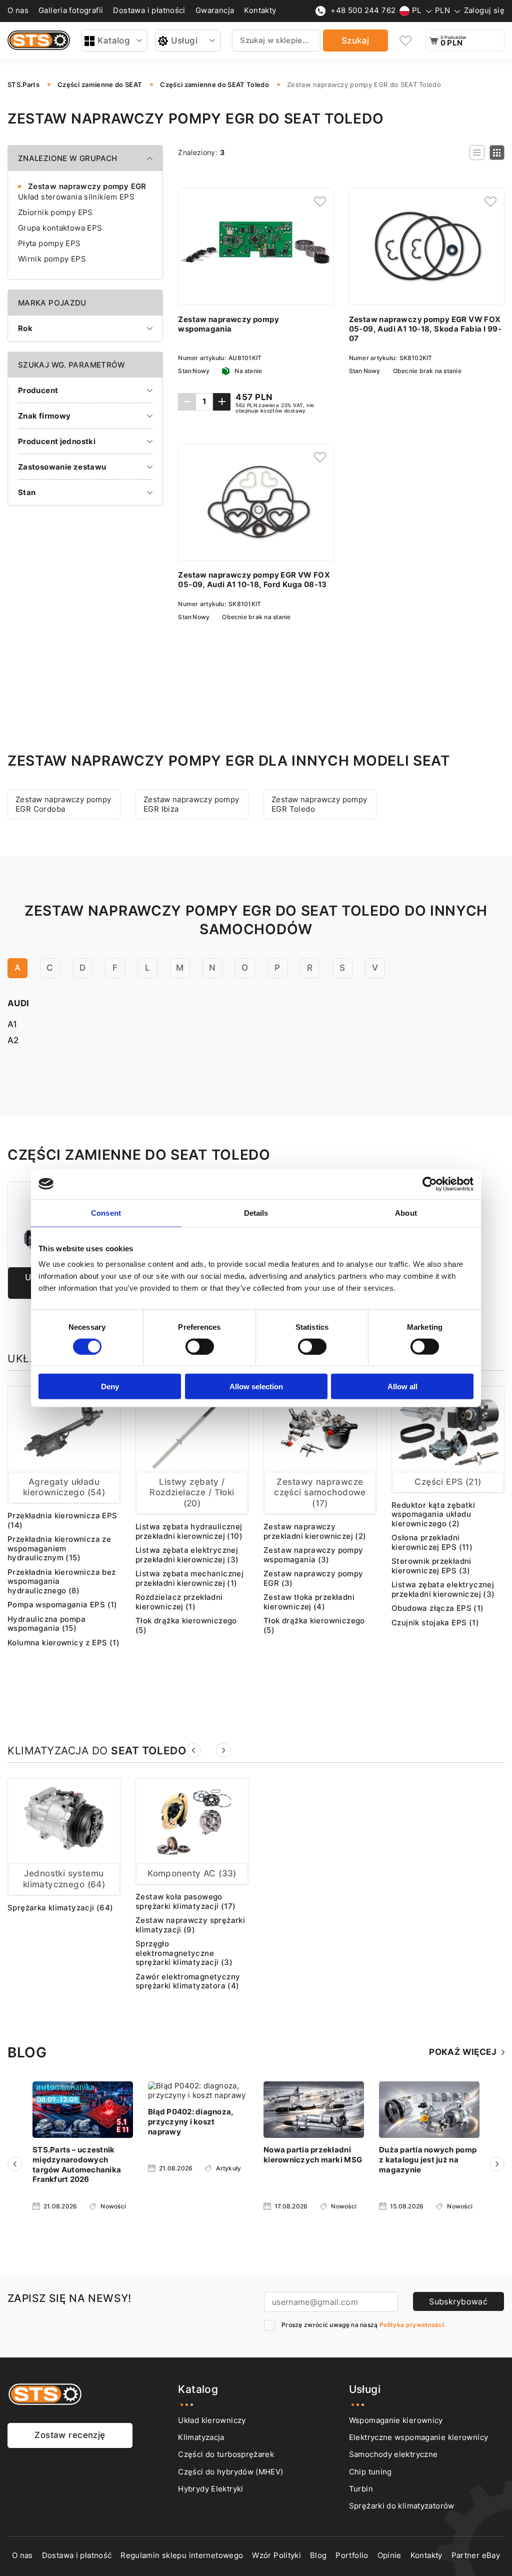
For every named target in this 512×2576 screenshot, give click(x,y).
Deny (110, 1387)
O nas (18, 11)
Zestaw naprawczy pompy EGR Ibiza (191, 804)
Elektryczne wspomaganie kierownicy (419, 2437)
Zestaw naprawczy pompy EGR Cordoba (63, 804)
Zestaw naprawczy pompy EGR (87, 186)
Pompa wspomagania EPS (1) (62, 1605)
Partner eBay (476, 2555)
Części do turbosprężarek (226, 2454)
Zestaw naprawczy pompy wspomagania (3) (313, 1555)
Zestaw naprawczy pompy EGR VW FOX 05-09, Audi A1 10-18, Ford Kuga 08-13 (254, 580)
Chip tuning (370, 2472)
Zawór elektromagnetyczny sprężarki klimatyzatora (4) (188, 1982)
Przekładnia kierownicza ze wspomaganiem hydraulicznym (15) (59, 1549)
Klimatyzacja (201, 2437)
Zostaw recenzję (70, 2435)
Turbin (361, 2489)
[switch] (200, 1346)
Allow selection (256, 1387)
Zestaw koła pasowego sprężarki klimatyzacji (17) (186, 1902)
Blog (318, 2555)
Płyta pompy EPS (49, 243)
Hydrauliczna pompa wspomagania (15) (46, 1624)
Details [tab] (256, 1212)
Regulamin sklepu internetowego (182, 2555)
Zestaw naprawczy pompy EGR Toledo (319, 804)
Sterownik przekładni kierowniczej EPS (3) (431, 1566)
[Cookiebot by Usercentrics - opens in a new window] (430, 1184)
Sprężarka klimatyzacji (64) (60, 1908)
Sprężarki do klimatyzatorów (402, 2506)
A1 (12, 1024)
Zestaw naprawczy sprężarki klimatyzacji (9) (190, 1925)
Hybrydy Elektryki (210, 2489)
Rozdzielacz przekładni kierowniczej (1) (179, 1602)
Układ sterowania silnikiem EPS (76, 197)
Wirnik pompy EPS (52, 259)
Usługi (184, 41)
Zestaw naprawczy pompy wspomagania (228, 324)
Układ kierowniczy (212, 2420)
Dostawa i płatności (149, 11)
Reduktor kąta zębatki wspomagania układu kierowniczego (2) (433, 1515)
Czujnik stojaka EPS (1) (435, 1623)
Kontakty (260, 11)
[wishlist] (406, 41)
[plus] (222, 402)
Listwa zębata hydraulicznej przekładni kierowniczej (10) (189, 1532)
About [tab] (406, 1212)
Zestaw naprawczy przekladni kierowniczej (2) (315, 1532)
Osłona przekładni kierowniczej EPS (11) (432, 1543)
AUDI (18, 1003)
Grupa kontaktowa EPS (60, 228)
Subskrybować (458, 2301)
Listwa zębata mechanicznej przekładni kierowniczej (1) (189, 1579)
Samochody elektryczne (393, 2454)
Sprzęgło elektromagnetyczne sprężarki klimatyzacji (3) (184, 1953)
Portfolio (352, 2555)
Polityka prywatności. (412, 2325)
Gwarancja (215, 11)
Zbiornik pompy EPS (55, 212)
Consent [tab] (106, 1212)
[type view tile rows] (497, 153)
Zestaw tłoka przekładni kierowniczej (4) (309, 1602)
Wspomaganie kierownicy (396, 2420)
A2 (13, 1040)
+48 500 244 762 (363, 11)
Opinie (389, 2555)
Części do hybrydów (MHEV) (230, 2472)
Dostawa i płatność (77, 2555)
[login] (320, 202)
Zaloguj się (484, 11)
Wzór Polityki (276, 2555)
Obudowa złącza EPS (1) (438, 1608)
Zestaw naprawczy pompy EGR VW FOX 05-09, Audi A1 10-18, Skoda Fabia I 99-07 (425, 329)
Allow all (402, 1387)
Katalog (114, 41)
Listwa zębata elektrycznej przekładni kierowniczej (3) (187, 1555)
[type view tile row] (477, 153)
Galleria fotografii (71, 11)
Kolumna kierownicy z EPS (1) (63, 1643)
